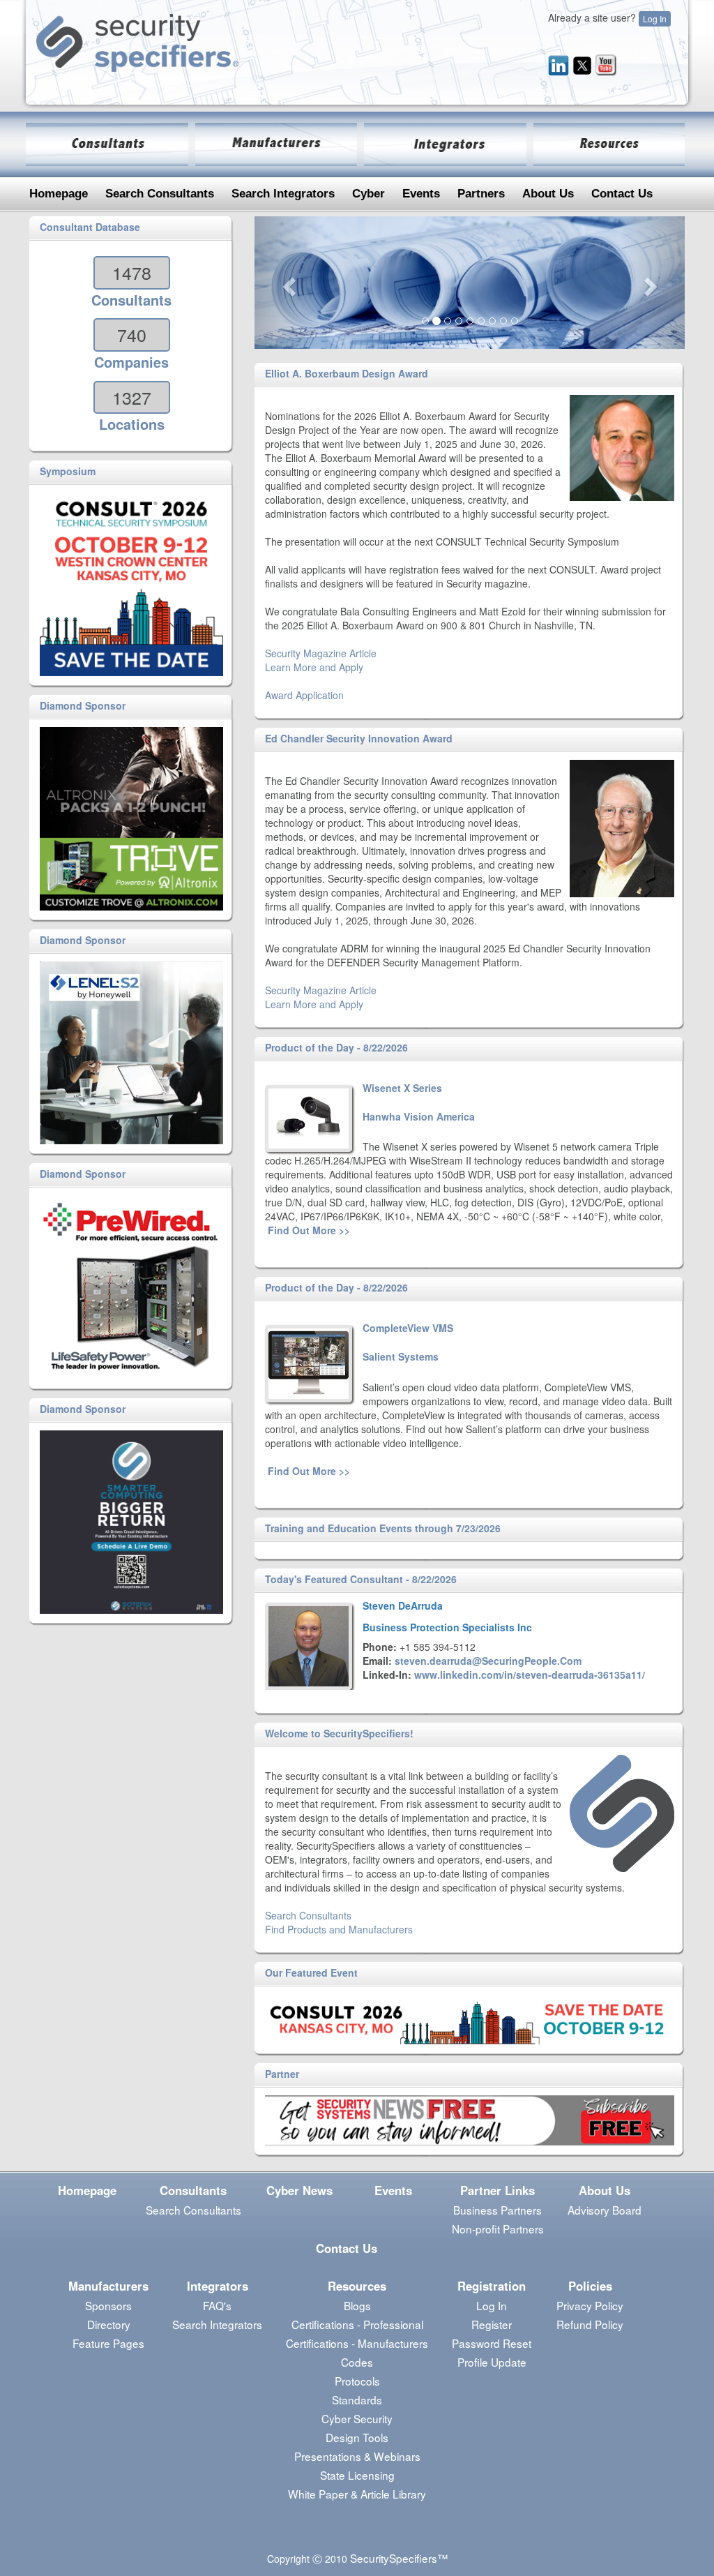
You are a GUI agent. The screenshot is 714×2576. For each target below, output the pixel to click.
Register (492, 2324)
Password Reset (492, 2343)
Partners (481, 194)
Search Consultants (160, 194)
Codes (357, 2362)
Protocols (357, 2381)
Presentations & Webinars (357, 2456)
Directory (109, 2324)
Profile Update (492, 2362)
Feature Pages (108, 2343)
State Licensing (357, 2475)
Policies (590, 2286)
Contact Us (622, 194)
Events (421, 194)
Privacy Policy (590, 2305)
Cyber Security (357, 2418)
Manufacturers (108, 2286)
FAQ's (217, 2305)
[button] (287, 283)
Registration (492, 2286)
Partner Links (497, 2190)
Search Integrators (283, 194)
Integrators (218, 2286)
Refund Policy (590, 2324)
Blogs (357, 2305)
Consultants (193, 2190)
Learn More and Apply (314, 667)
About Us (548, 194)
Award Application (304, 695)
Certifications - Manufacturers (357, 2343)
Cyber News (299, 2190)
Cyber (369, 194)
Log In (655, 18)
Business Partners (497, 2210)
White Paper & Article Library (357, 2494)
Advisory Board (605, 2210)
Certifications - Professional (357, 2324)
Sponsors (108, 2305)
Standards (357, 2399)
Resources (357, 2286)
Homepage (59, 194)
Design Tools (357, 2437)
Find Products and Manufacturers (339, 1929)
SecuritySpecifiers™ (399, 2558)
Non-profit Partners (498, 2229)
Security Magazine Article (321, 653)
